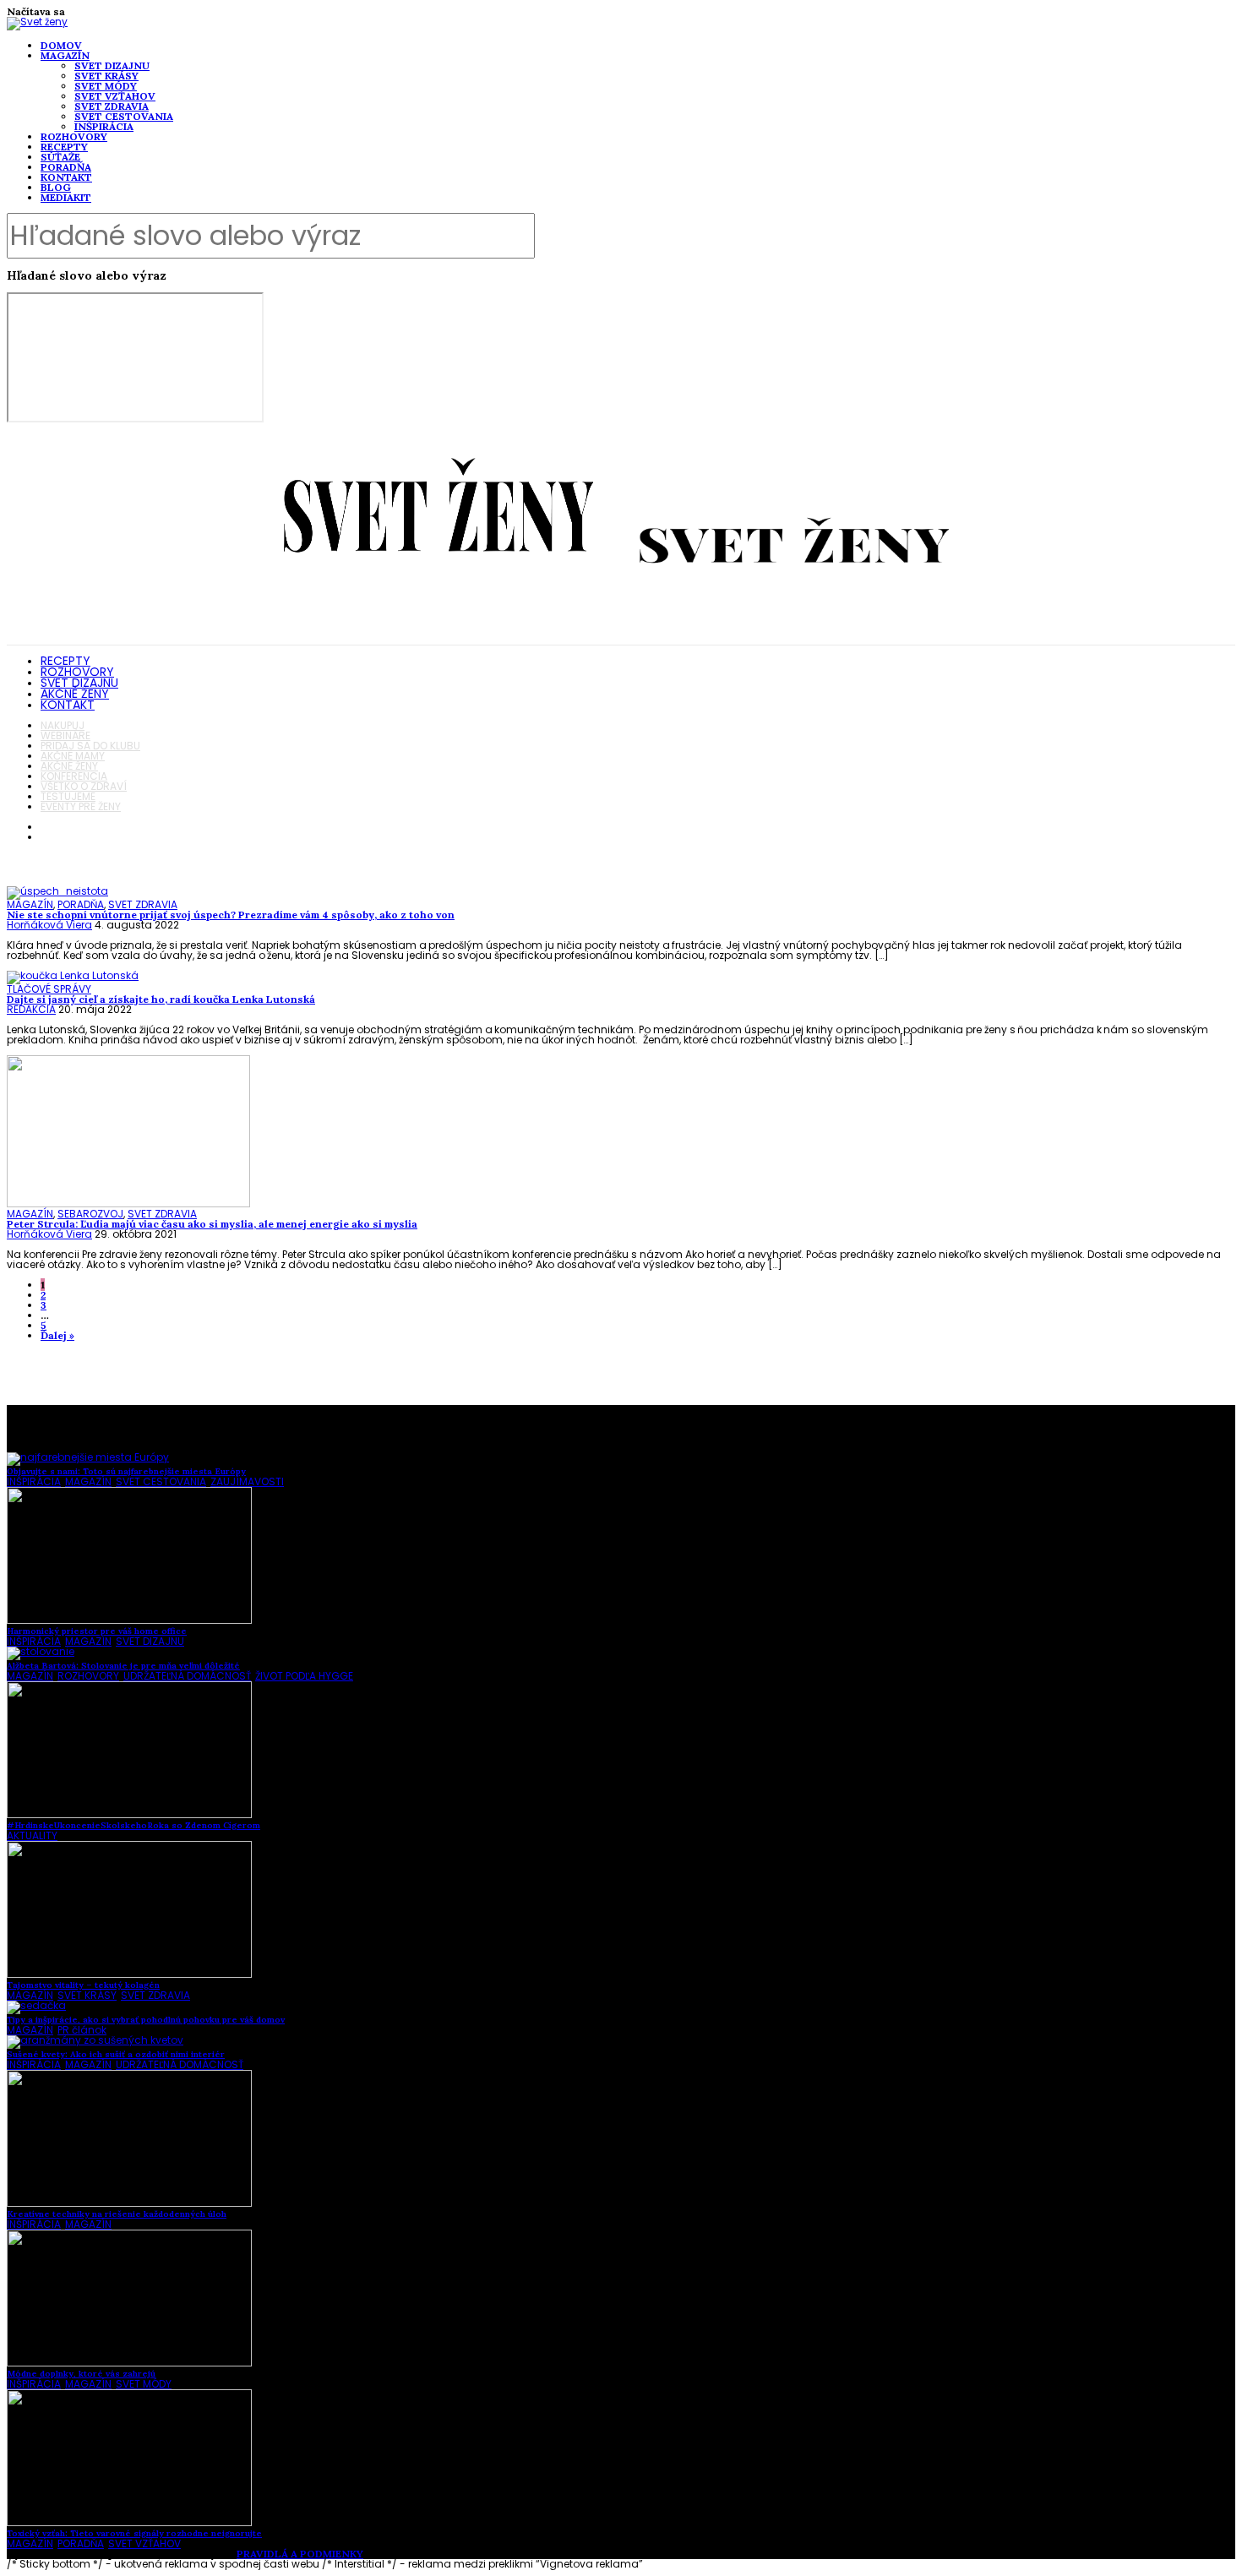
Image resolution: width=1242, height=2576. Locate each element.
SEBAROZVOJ (90, 1214)
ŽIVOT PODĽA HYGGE (304, 1676)
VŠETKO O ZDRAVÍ (84, 786)
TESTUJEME (68, 796)
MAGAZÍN (65, 55)
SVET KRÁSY (106, 76)
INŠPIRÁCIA (104, 126)
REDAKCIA (31, 1009)
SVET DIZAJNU (112, 65)
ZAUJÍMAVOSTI (247, 1481)
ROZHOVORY (74, 136)
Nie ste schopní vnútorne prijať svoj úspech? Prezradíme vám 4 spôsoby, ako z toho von (231, 915)
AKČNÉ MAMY (73, 756)
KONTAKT (66, 177)
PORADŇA (66, 167)
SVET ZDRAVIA (112, 106)
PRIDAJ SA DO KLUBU (90, 746)
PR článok (82, 2030)
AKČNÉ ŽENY (75, 694)
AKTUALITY (32, 1835)
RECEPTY (64, 147)
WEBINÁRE (65, 735)
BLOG (56, 187)
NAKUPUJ (63, 725)
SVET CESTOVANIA (124, 116)
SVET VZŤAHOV (115, 96)
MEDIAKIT (66, 197)
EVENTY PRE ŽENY (81, 806)
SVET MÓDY (106, 86)
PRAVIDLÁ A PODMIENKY (300, 2554)
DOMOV (61, 45)
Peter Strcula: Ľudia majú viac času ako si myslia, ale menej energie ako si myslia (212, 1224)
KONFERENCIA (74, 776)
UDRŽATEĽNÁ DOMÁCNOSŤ (187, 1676)
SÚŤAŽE (60, 157)
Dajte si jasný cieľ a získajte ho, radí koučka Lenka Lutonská (161, 999)
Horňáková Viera (49, 925)
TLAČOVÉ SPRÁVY (49, 989)
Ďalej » (57, 1335)
